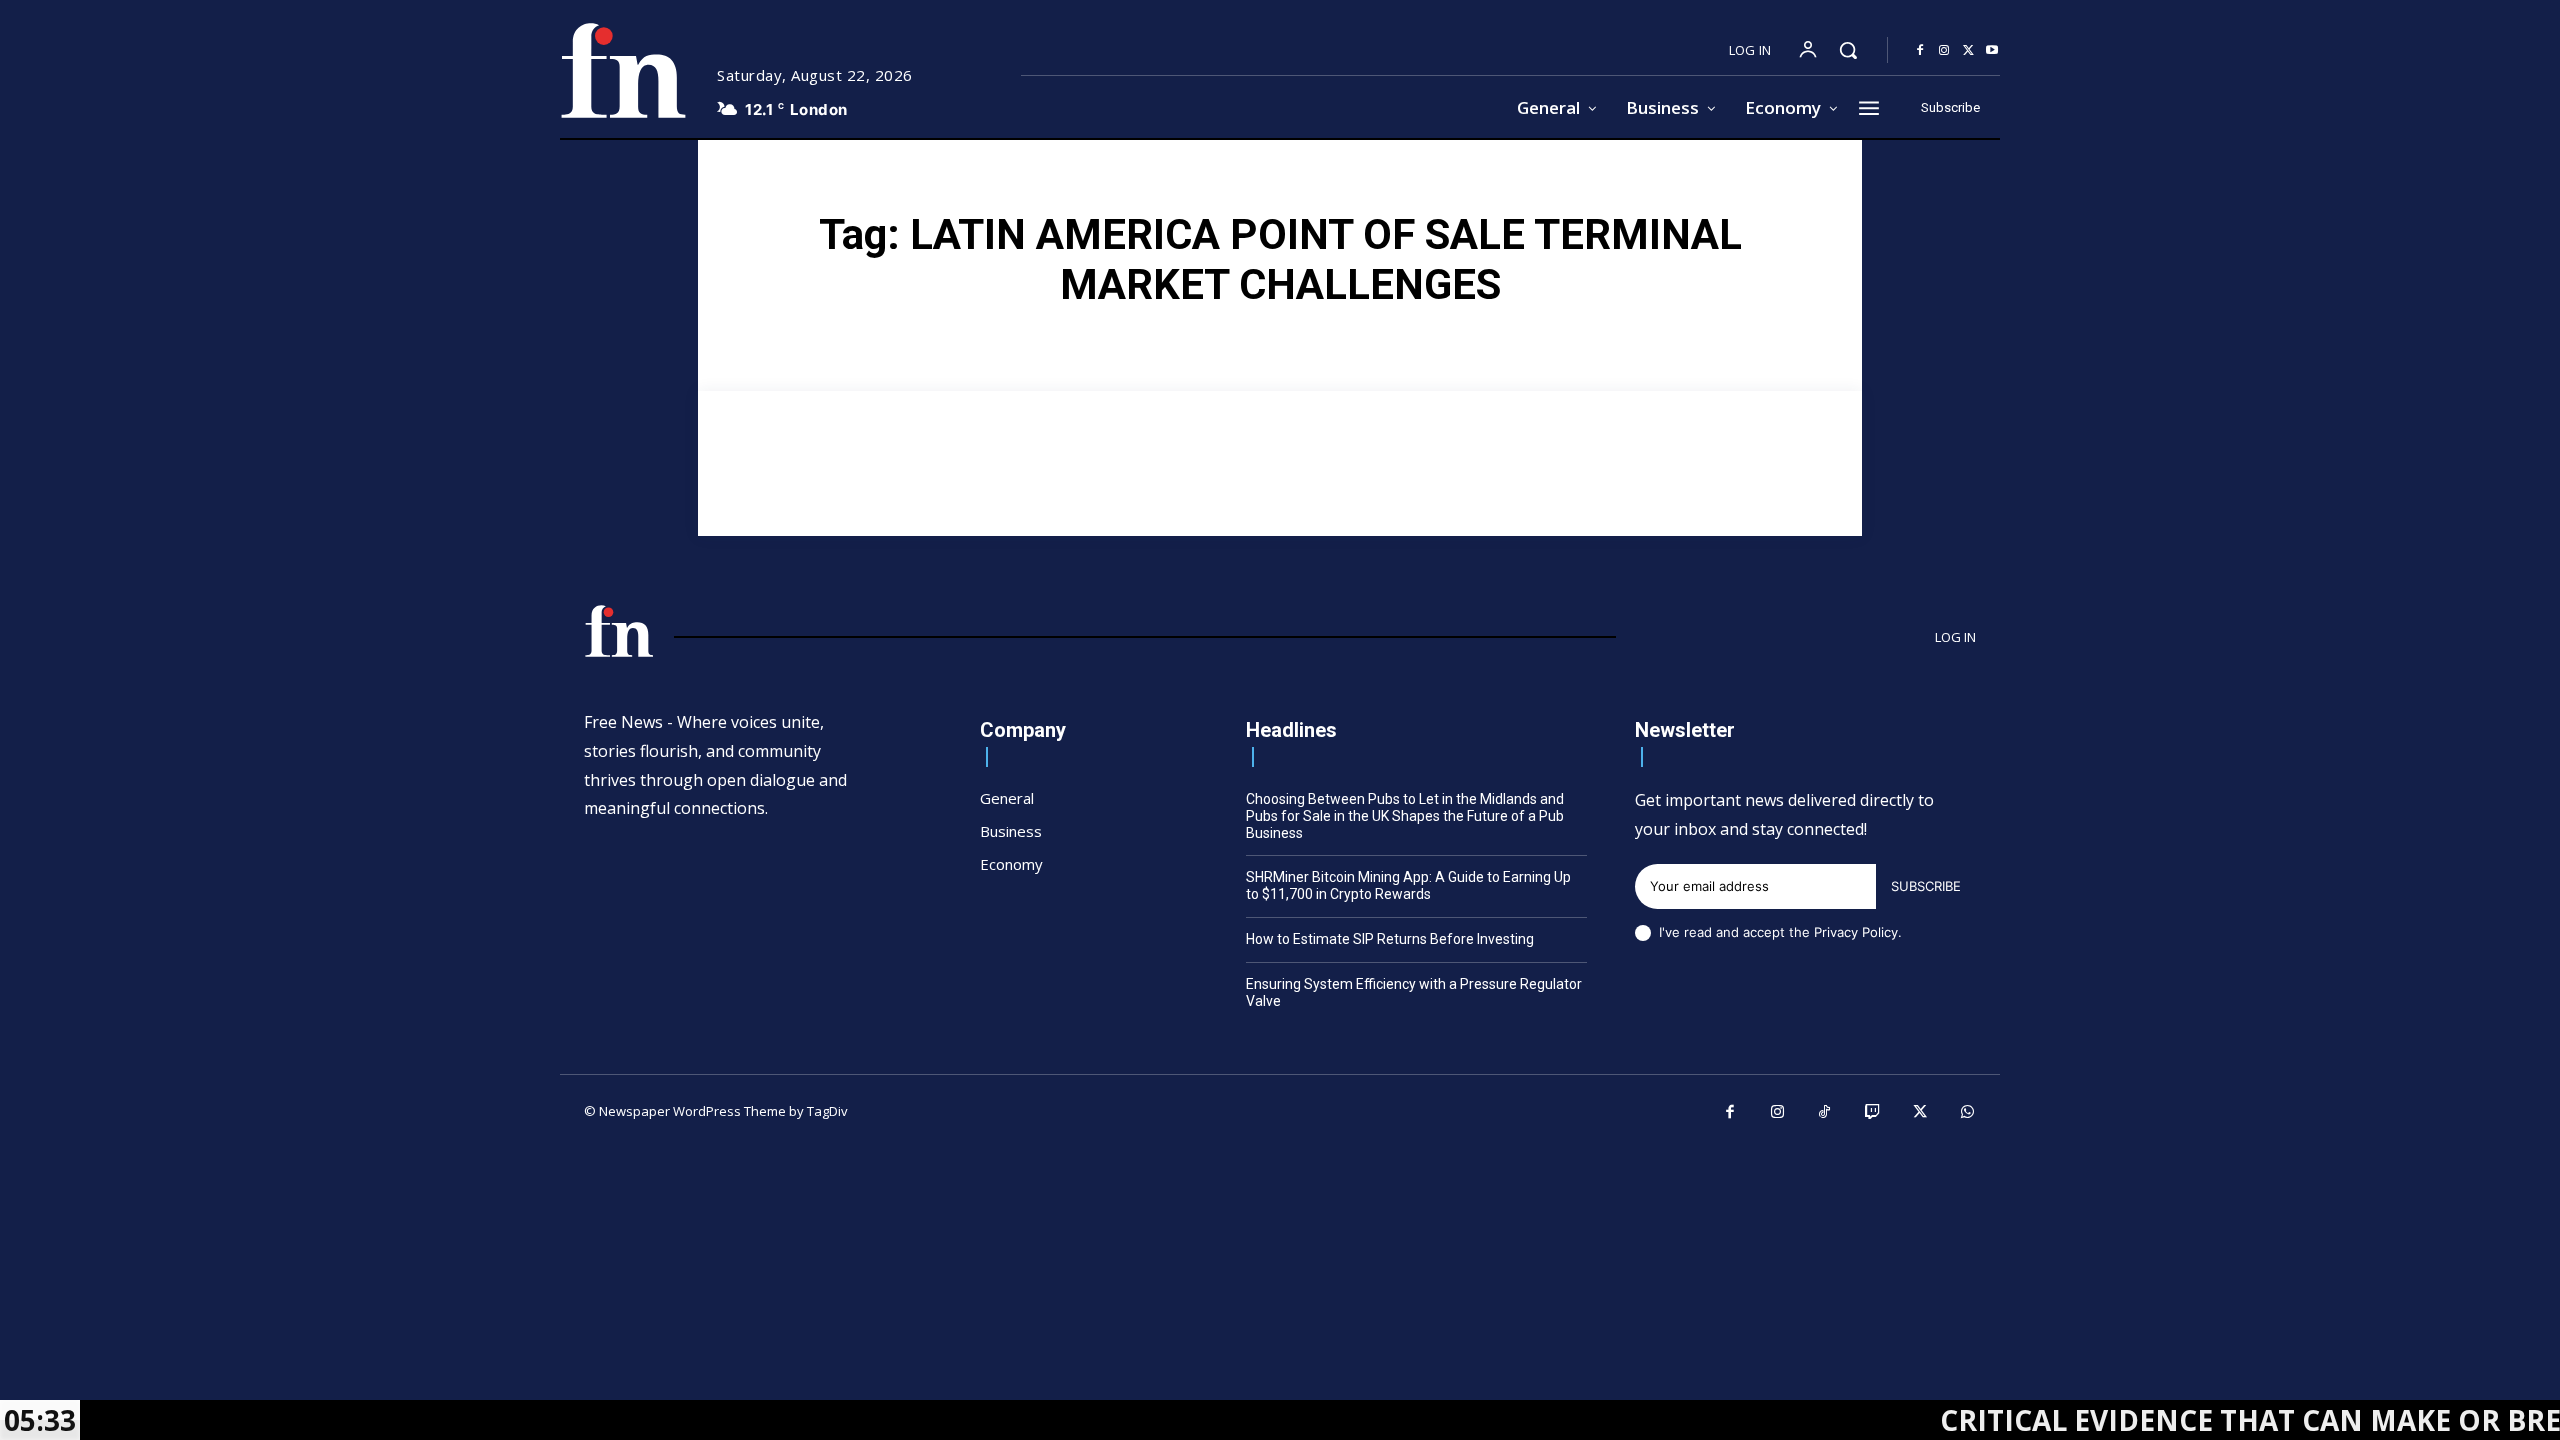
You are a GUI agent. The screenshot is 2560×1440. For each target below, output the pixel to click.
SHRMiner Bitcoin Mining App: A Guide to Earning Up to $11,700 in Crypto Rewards (1408, 885)
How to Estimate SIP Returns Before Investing (1390, 939)
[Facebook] (1920, 51)
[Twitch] (1873, 1113)
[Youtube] (1992, 51)
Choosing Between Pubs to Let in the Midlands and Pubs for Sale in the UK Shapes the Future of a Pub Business (1405, 816)
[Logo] (623, 70)
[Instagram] (1944, 51)
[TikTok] (1825, 1113)
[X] (1968, 51)
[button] (1848, 50)
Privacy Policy (1856, 932)
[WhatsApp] (1968, 1113)
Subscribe (1926, 886)
